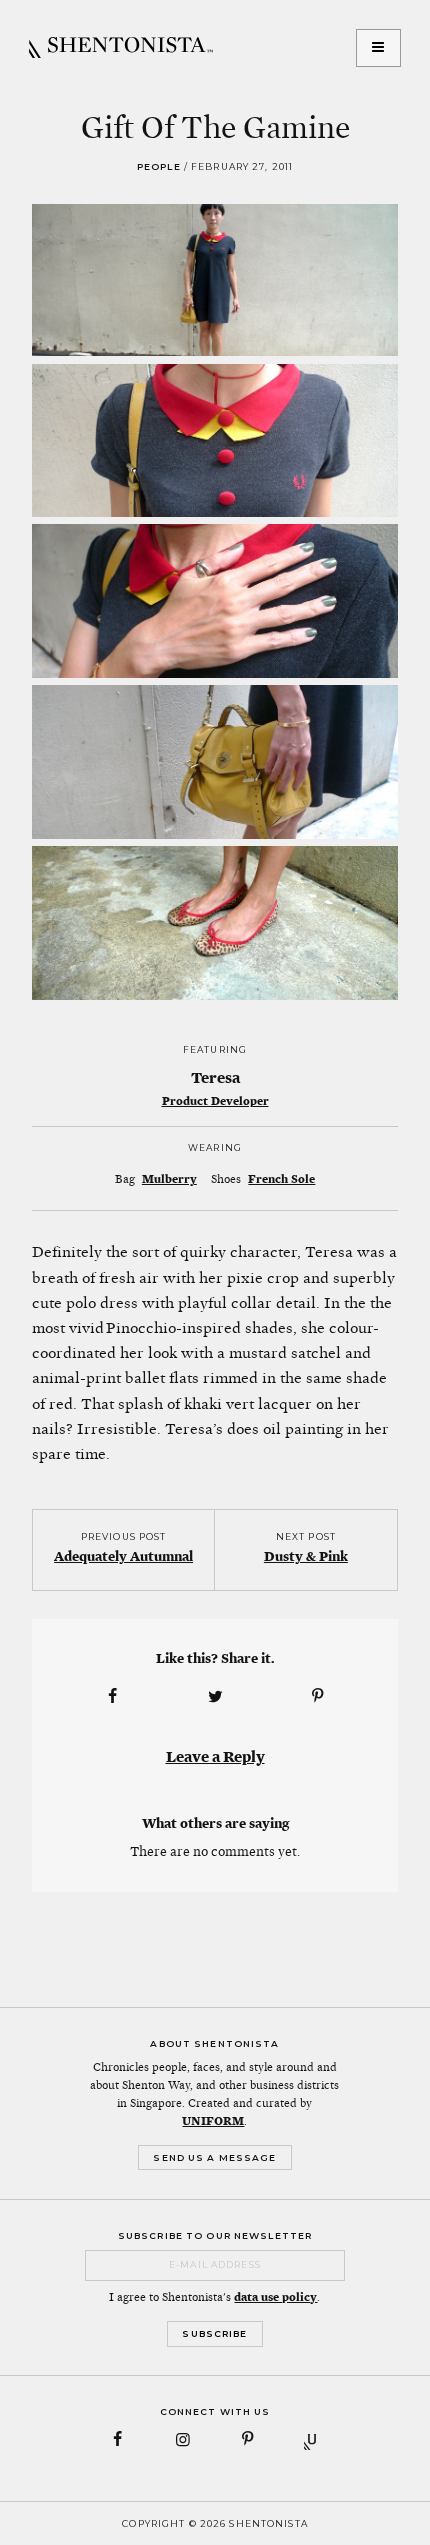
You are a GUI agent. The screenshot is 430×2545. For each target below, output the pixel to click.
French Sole (281, 1179)
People (159, 166)
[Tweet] (215, 1696)
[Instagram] (182, 2439)
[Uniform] (312, 2439)
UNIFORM (213, 2121)
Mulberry (169, 1179)
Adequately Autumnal (123, 1556)
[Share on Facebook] (112, 1696)
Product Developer (215, 1101)
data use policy (275, 2297)
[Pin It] (318, 1696)
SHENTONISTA (121, 48)
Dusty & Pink (306, 1556)
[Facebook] (118, 2439)
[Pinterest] (247, 2439)
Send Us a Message (214, 2157)
